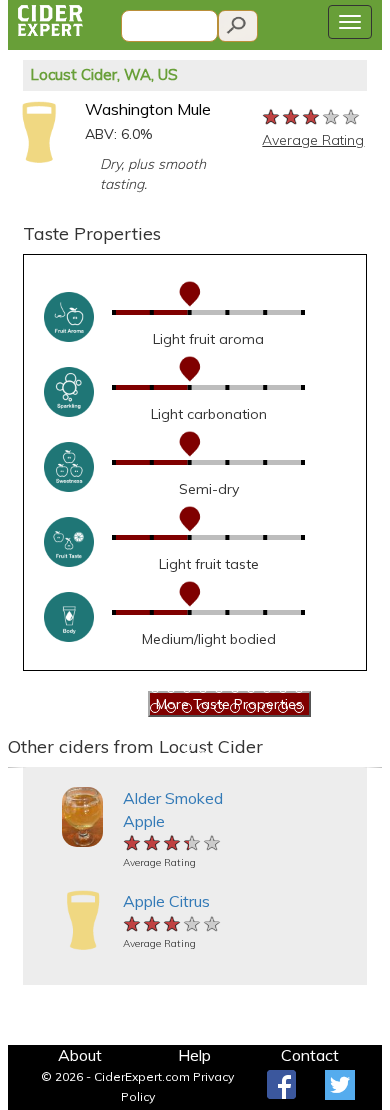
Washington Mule (148, 109)
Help (194, 1055)
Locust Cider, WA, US (104, 74)
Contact (310, 1055)
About (80, 1055)
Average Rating (313, 140)
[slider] (312, 116)
